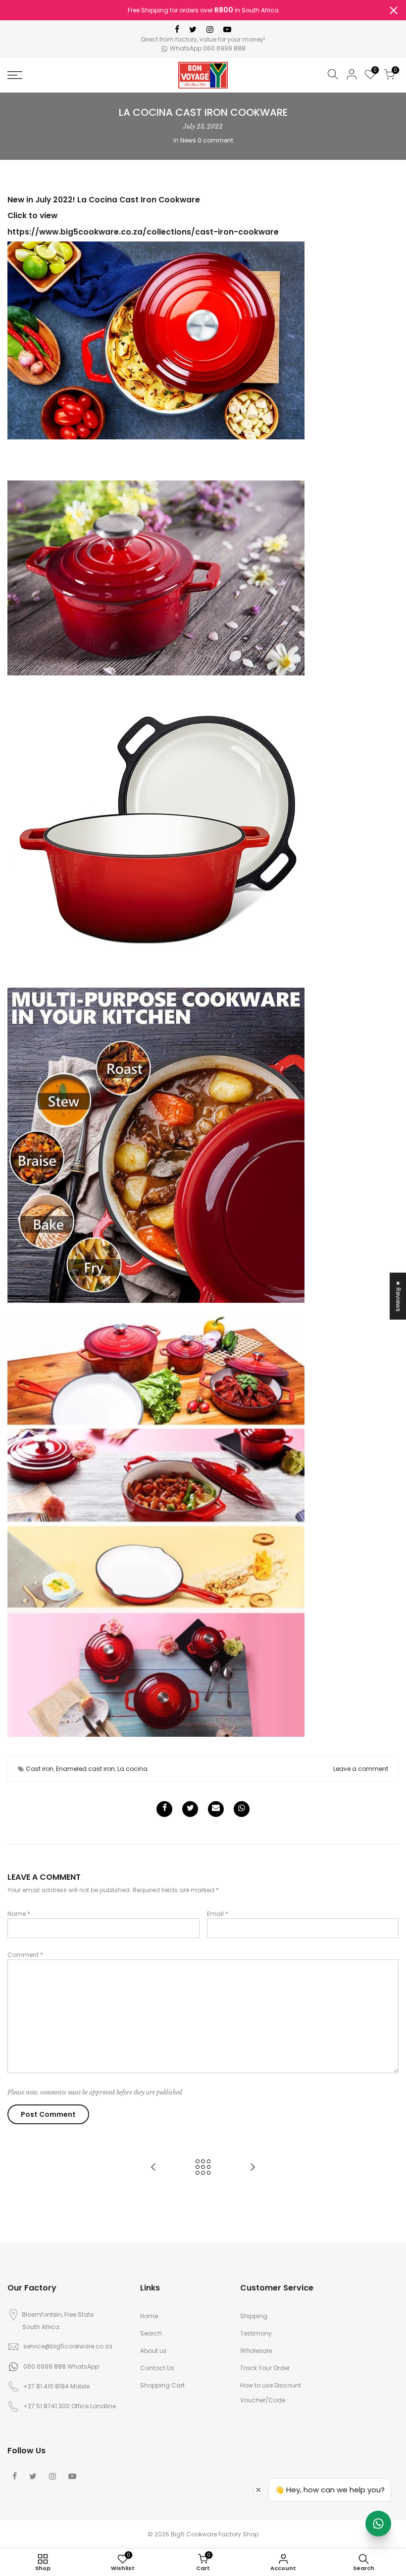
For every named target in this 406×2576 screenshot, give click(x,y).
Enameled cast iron (85, 1769)
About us (153, 2351)
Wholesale (256, 2351)
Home (149, 2316)
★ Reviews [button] (398, 1296)
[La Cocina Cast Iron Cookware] (156, 340)
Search (151, 2333)
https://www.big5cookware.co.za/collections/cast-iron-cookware (143, 232)
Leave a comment (361, 1769)
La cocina (132, 1769)
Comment (25, 1955)
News (188, 140)
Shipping (254, 2316)
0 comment (215, 140)
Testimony (256, 2333)
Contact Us (157, 2368)
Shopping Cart (162, 2385)
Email (218, 1914)
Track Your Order (265, 2368)
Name (19, 1914)
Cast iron (40, 1769)
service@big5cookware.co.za (68, 2346)
